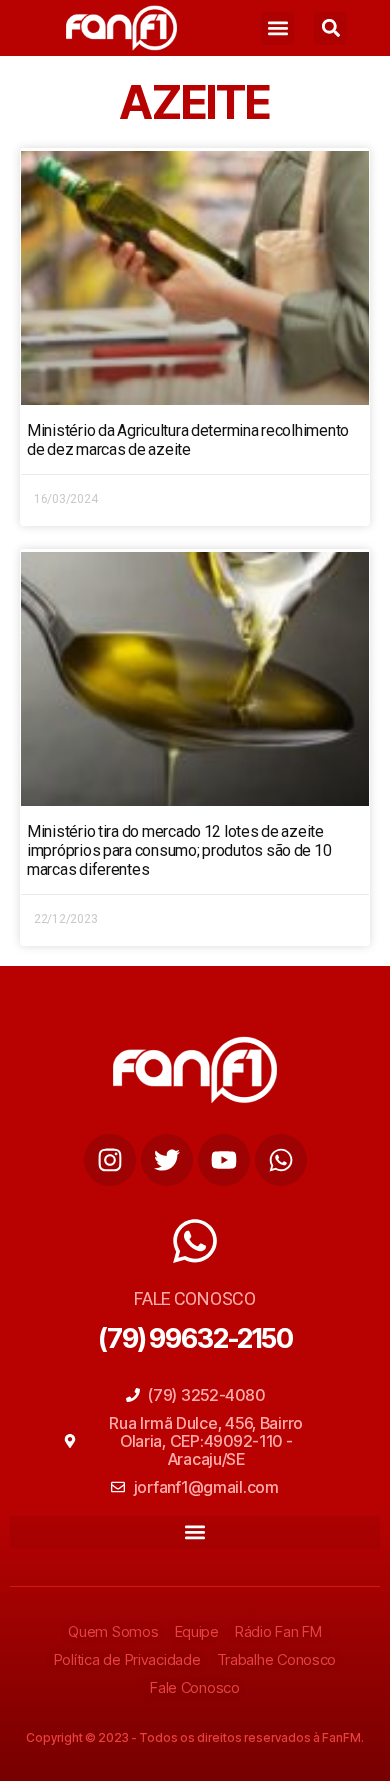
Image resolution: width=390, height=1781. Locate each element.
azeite (195, 102)
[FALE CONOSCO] (195, 1241)
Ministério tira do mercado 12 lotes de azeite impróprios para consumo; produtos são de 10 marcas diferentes (179, 850)
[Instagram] (110, 1160)
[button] (277, 28)
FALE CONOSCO (195, 1298)
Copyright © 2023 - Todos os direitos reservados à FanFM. (195, 1737)
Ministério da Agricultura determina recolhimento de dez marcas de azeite (188, 440)
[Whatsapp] (281, 1160)
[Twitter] (167, 1160)
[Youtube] (224, 1160)
